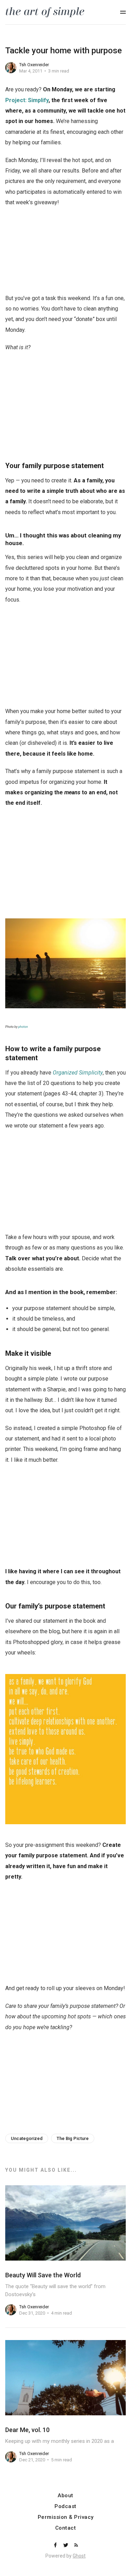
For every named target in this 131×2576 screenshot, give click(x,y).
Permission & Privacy (66, 2517)
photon (23, 1027)
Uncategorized (27, 2138)
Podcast (65, 2506)
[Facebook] (56, 2546)
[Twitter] (66, 2546)
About (65, 2496)
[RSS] (76, 2546)
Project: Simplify (27, 100)
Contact (66, 2528)
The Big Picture (73, 2138)
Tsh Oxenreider (34, 65)
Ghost (79, 2556)
